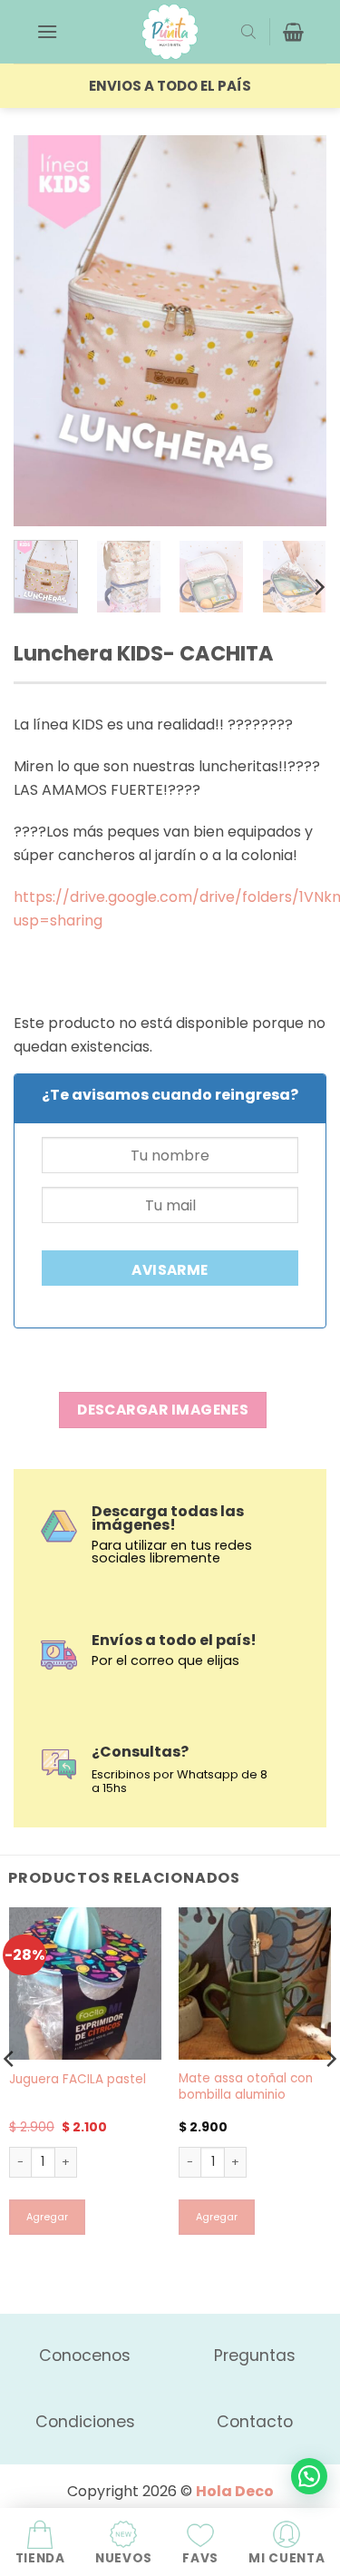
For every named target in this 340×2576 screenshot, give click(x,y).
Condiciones (85, 2422)
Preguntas (255, 2356)
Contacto (255, 2422)
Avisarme (170, 1270)
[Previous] (43, 331)
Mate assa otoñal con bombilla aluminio (246, 2086)
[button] (47, 31)
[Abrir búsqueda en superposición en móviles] (248, 32)
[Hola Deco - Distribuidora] (170, 32)
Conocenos (85, 2356)
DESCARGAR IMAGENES (163, 1410)
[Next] (297, 331)
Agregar (47, 2217)
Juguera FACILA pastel (78, 2080)
